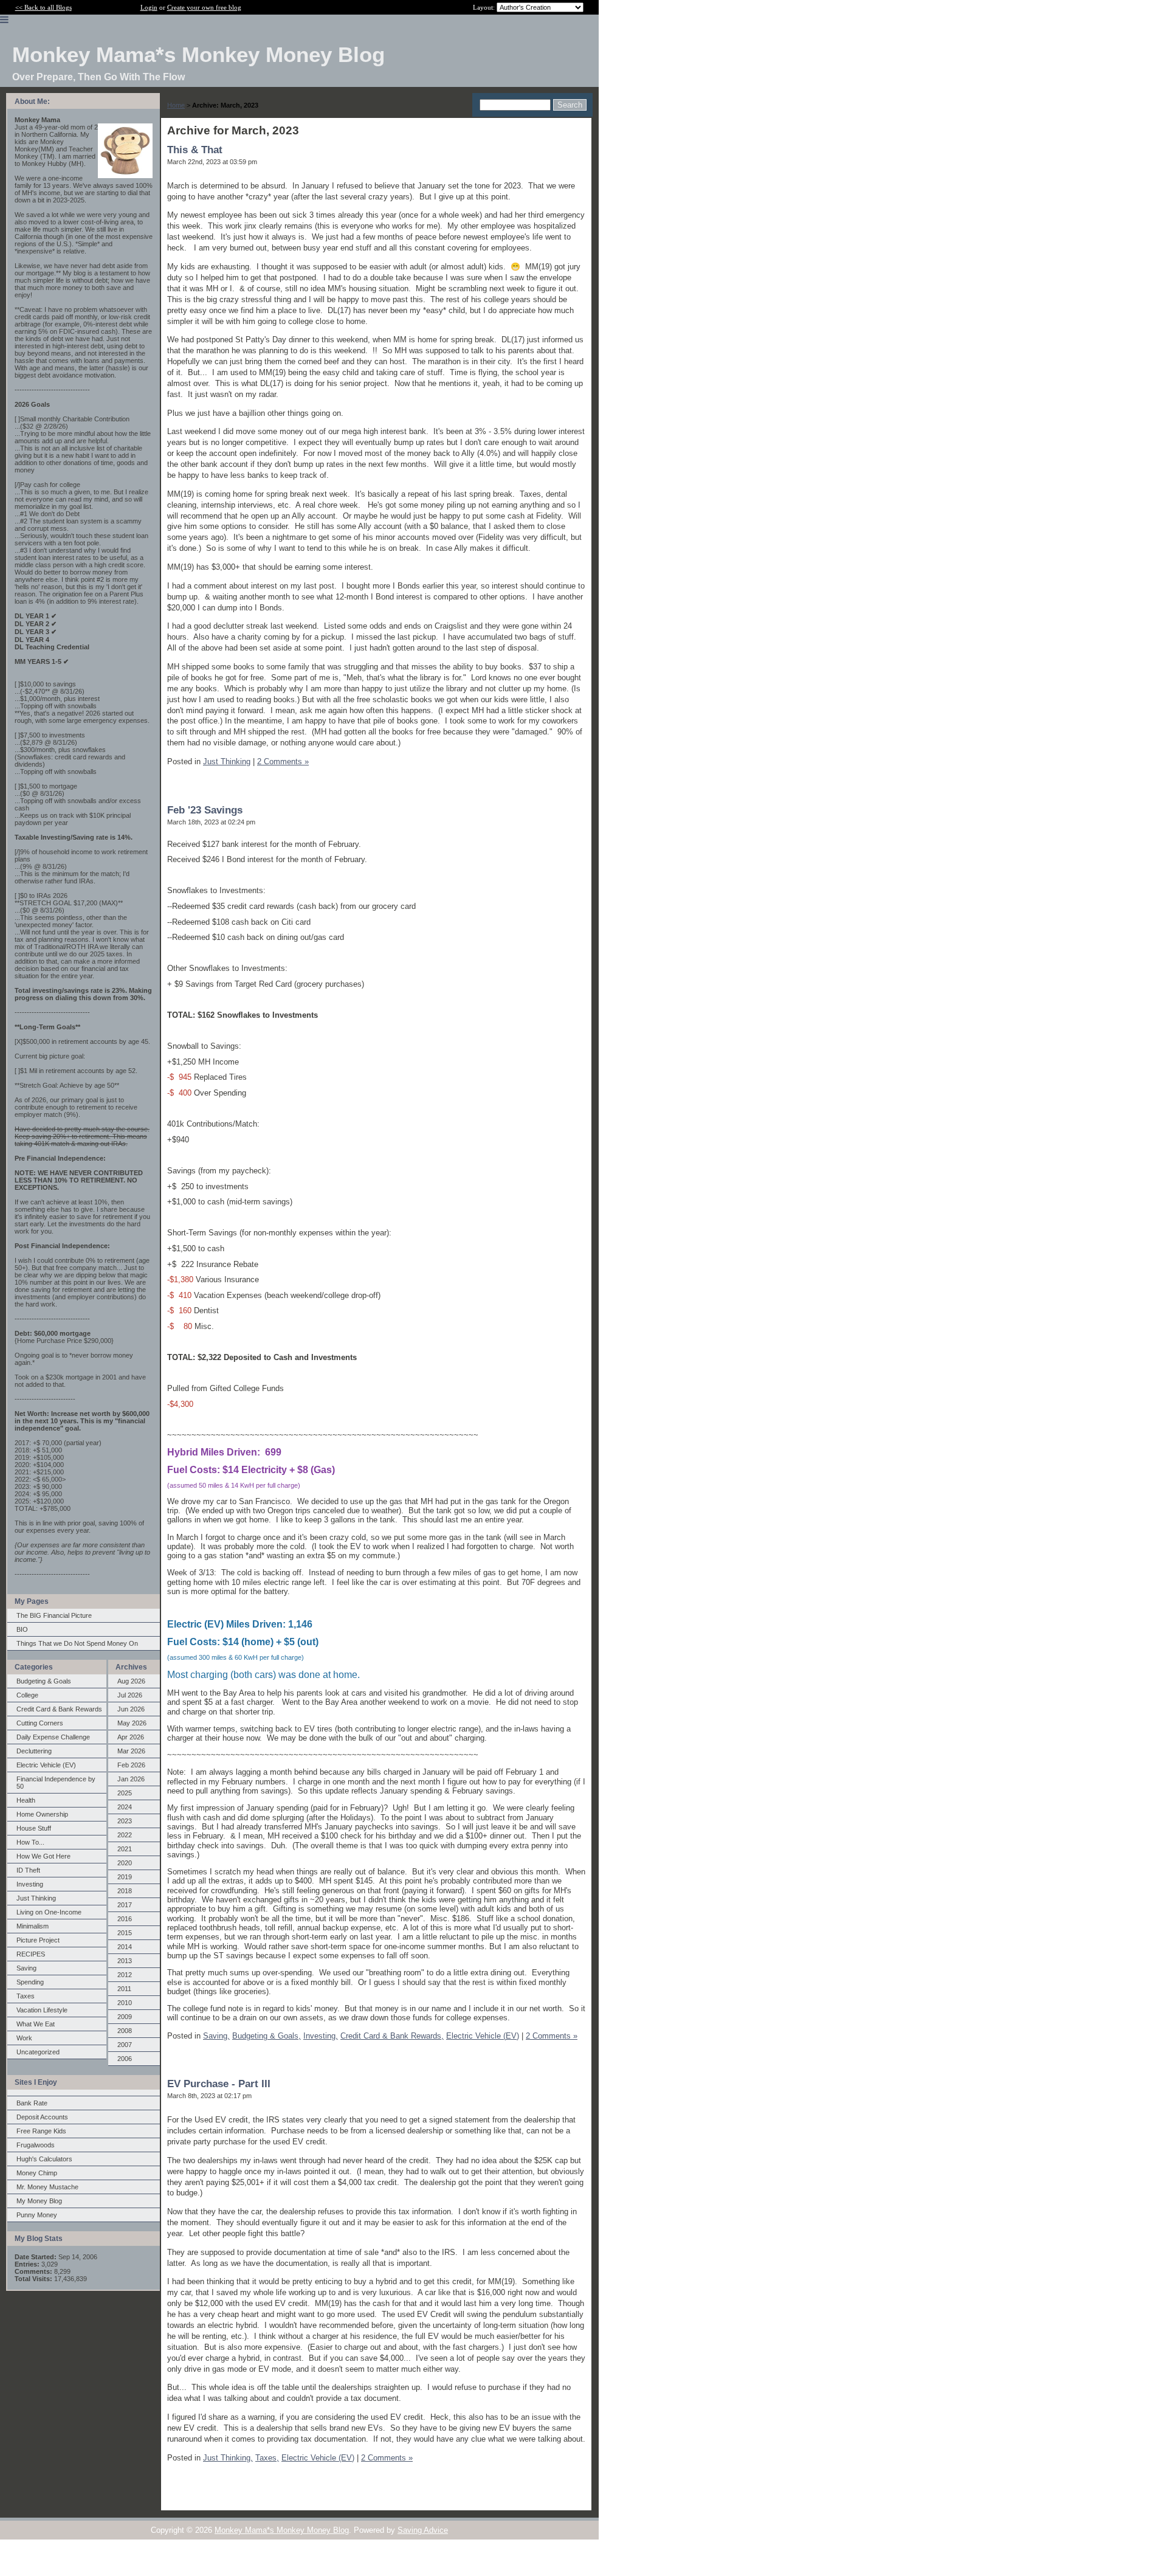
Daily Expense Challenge (53, 1737)
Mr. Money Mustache (47, 2187)
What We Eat (36, 2024)
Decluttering (34, 1751)
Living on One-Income (49, 1912)
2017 (125, 1905)
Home (176, 105)
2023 (125, 1821)
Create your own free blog (204, 7)
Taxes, (267, 2458)
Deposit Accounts (42, 2117)
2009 (125, 2017)
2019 (125, 1877)
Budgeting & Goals (44, 1681)
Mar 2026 (131, 1751)
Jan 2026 (131, 1779)
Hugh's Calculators (44, 2159)
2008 (125, 2031)
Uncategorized (38, 2052)
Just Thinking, (228, 2458)
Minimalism (33, 1926)
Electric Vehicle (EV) (46, 1765)
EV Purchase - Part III (219, 2084)
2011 (124, 1989)
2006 (125, 2059)
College (27, 1695)
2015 (125, 1933)
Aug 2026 (131, 1681)
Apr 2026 (131, 1737)
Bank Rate (32, 2103)
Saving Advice (423, 2530)
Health (26, 1800)
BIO (22, 1629)
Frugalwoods (36, 2145)
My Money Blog (39, 2201)
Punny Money (37, 2215)
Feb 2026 (131, 1765)
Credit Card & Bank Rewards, (392, 2036)
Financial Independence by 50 (56, 1783)
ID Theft (28, 1870)
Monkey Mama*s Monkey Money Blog (282, 2530)
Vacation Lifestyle (42, 2010)
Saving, (216, 2036)
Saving (26, 1968)
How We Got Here (43, 1856)
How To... (30, 1842)
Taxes (26, 1996)
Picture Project (38, 1940)
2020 (125, 1863)
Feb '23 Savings (205, 810)
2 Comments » (283, 761)
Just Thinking (36, 1898)
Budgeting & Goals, (267, 2036)
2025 (125, 1793)
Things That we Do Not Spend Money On (77, 1643)
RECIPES (31, 1954)
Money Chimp (37, 2173)
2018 (125, 1891)
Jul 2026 (130, 1695)
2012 (125, 1975)
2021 (125, 1849)
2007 (125, 2045)
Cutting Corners (40, 1723)
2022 (125, 1835)
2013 (125, 1961)
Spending (30, 1982)
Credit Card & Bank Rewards (59, 1709)
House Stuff (34, 1828)
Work (24, 2038)
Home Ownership (42, 1814)
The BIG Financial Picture (54, 1615)
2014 (125, 1947)
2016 (125, 1919)
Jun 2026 (131, 1709)
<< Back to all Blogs (43, 7)
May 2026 (132, 1723)
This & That (195, 150)
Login (149, 7)
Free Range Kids (41, 2131)
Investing (30, 1884)
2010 (125, 2003)
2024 (125, 1807)
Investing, (321, 2036)
